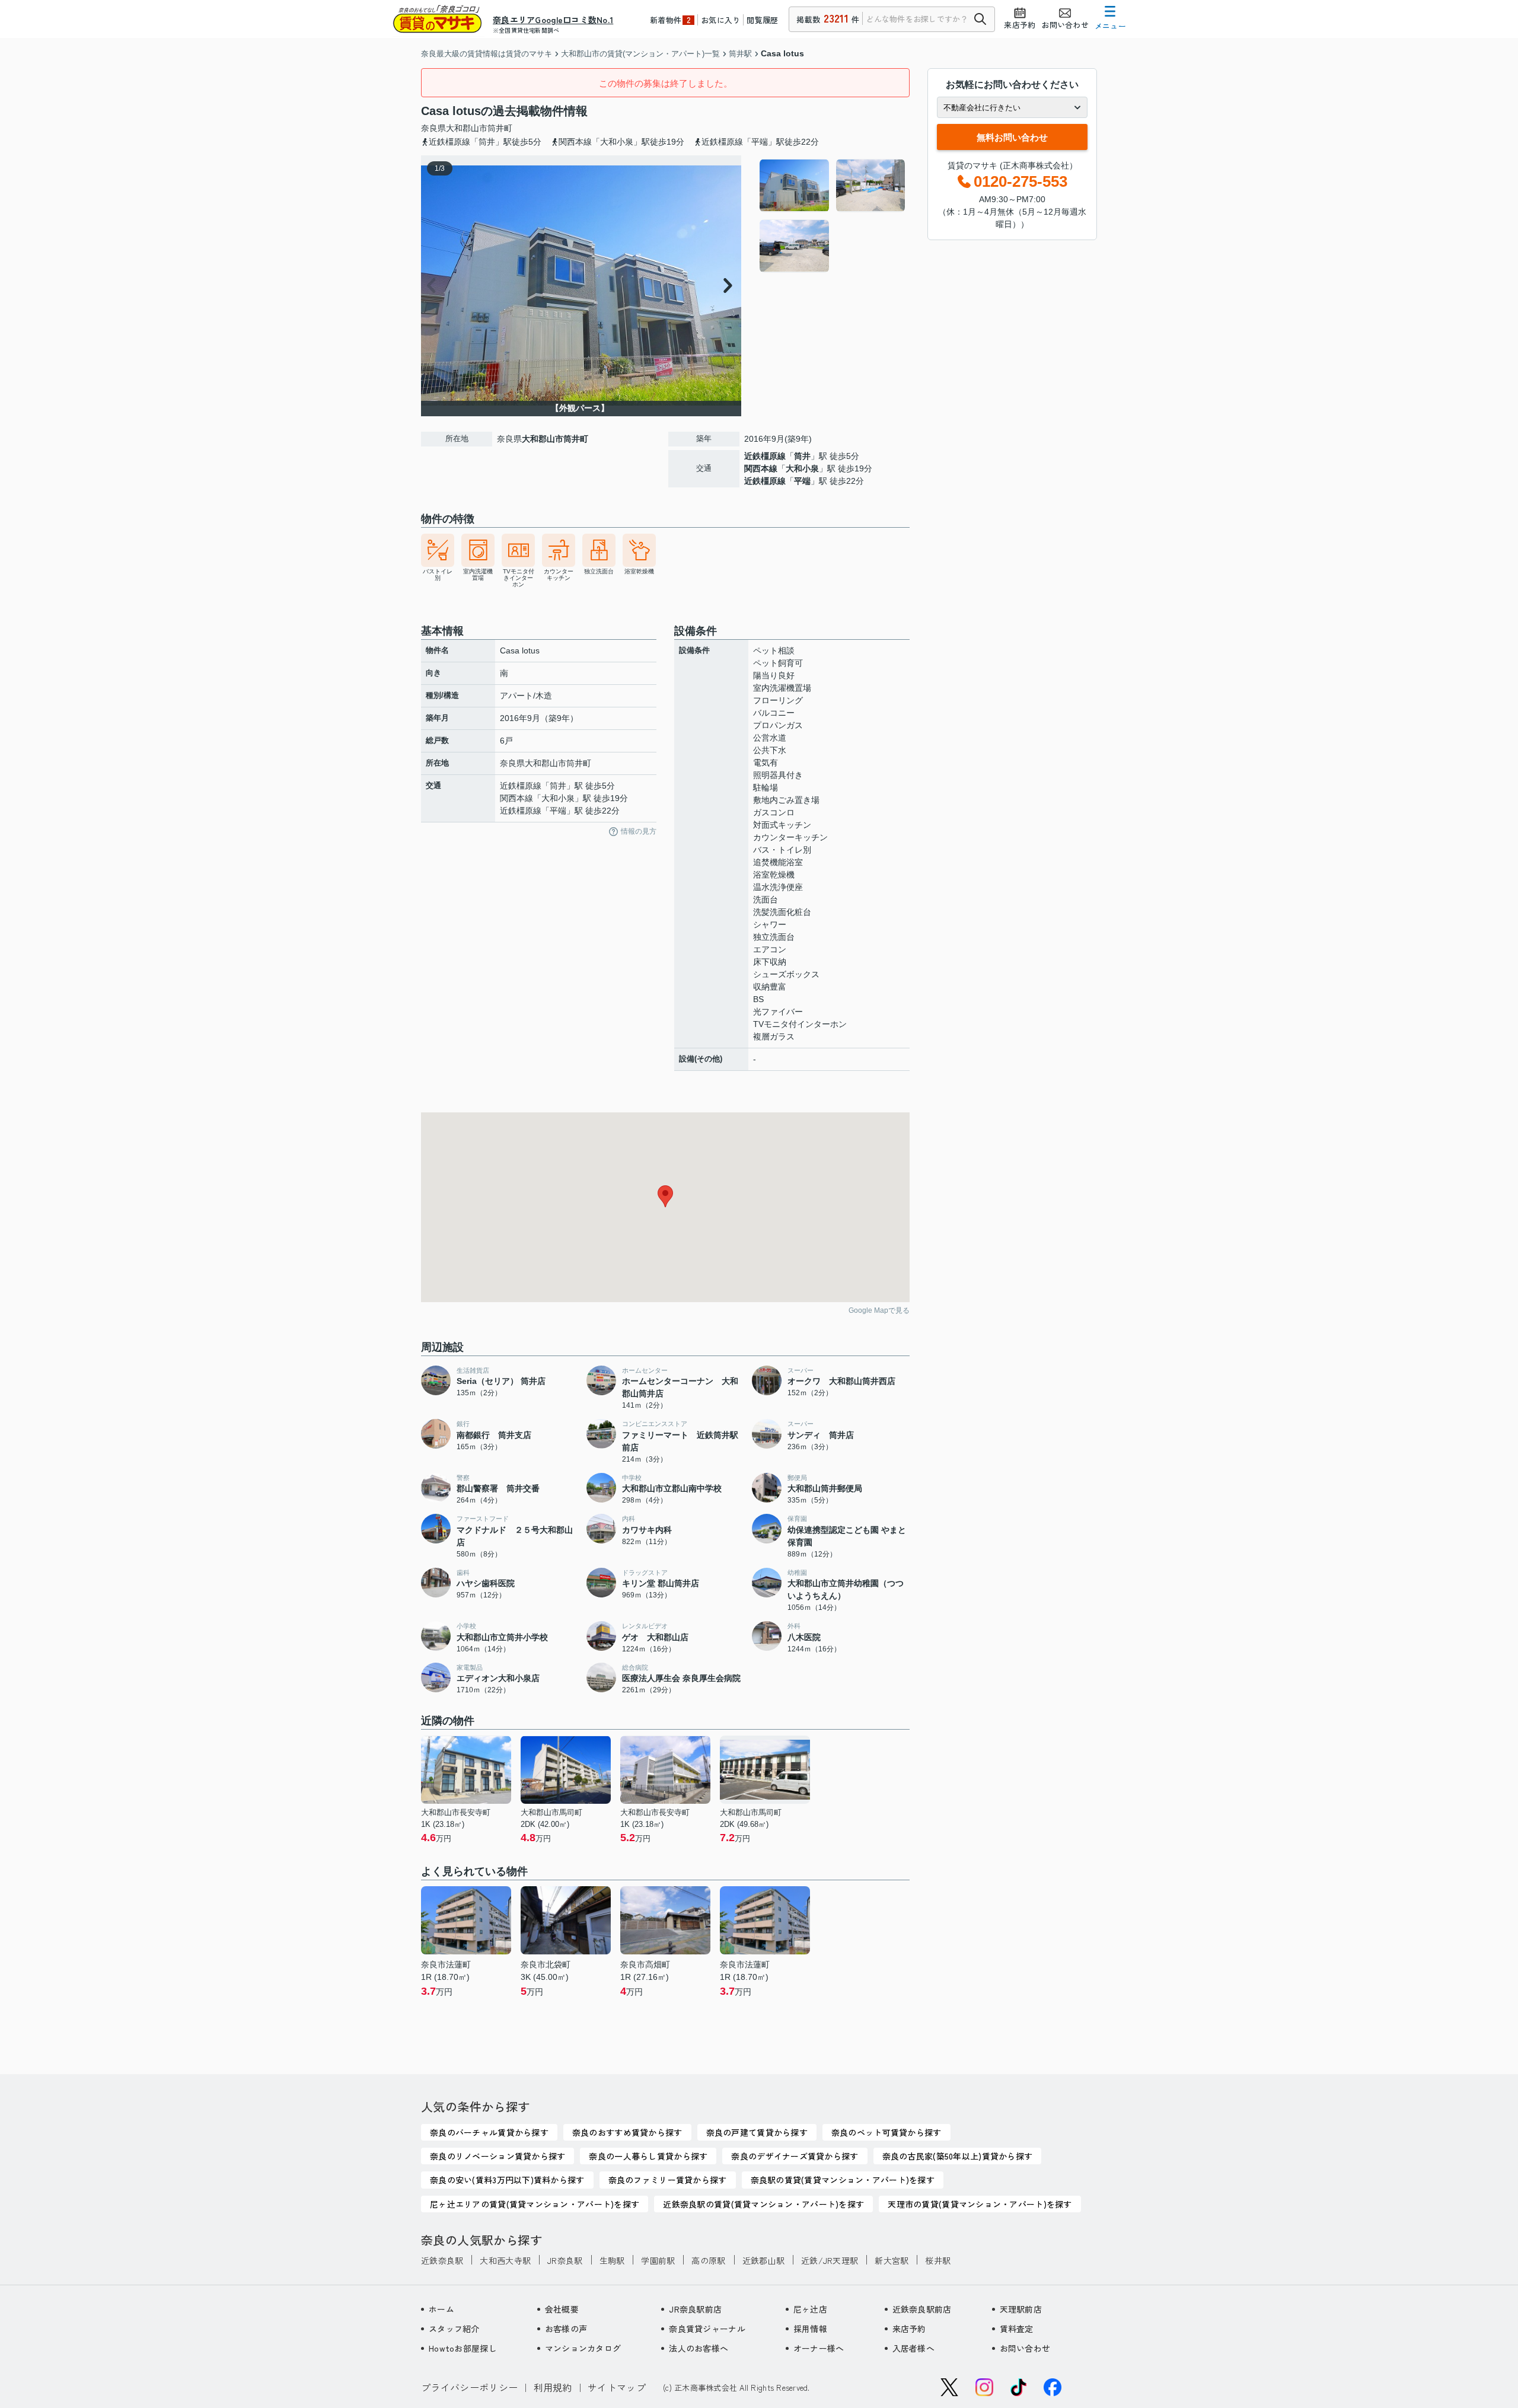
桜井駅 (938, 2260)
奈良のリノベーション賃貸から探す (498, 2156)
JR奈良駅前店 (695, 2309)
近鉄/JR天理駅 (830, 2260)
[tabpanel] (833, 216)
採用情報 (810, 2329)
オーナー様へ (819, 2348)
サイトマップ (617, 2387)
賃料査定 (1017, 2329)
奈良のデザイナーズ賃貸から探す (795, 2156)
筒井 (802, 456)
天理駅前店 (1021, 2309)
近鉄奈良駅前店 (922, 2309)
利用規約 (553, 2387)
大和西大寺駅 (505, 2260)
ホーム (441, 2309)
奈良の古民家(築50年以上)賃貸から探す (958, 2156)
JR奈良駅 (565, 2260)
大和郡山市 (467, 128)
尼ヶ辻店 (810, 2309)
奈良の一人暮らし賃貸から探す (648, 2156)
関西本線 (761, 468)
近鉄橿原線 (765, 456)
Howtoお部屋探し (463, 2348)
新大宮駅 (892, 2260)
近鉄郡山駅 (763, 2260)
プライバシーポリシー (469, 2387)
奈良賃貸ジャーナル (707, 2329)
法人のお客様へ (699, 2348)
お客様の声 (566, 2329)
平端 (802, 481)
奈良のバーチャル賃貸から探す (489, 2132)
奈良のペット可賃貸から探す (886, 2132)
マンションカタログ (583, 2348)
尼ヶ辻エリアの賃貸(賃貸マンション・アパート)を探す (535, 2204)
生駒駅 (612, 2260)
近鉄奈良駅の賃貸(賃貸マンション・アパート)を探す (763, 2204)
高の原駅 (708, 2260)
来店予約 (909, 2329)
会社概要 (562, 2309)
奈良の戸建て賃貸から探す (757, 2132)
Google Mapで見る (879, 1310)
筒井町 (500, 128)
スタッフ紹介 (454, 2329)
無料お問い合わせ (1012, 137)
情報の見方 (639, 831)
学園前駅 (658, 2260)
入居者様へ (913, 2348)
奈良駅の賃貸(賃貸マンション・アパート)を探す (843, 2180)
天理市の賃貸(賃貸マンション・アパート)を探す (980, 2204)
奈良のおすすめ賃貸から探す (627, 2132)
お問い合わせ (1025, 2348)
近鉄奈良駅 (442, 2260)
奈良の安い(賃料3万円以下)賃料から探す (507, 2180)
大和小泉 (802, 468)
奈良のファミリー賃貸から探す (668, 2180)
